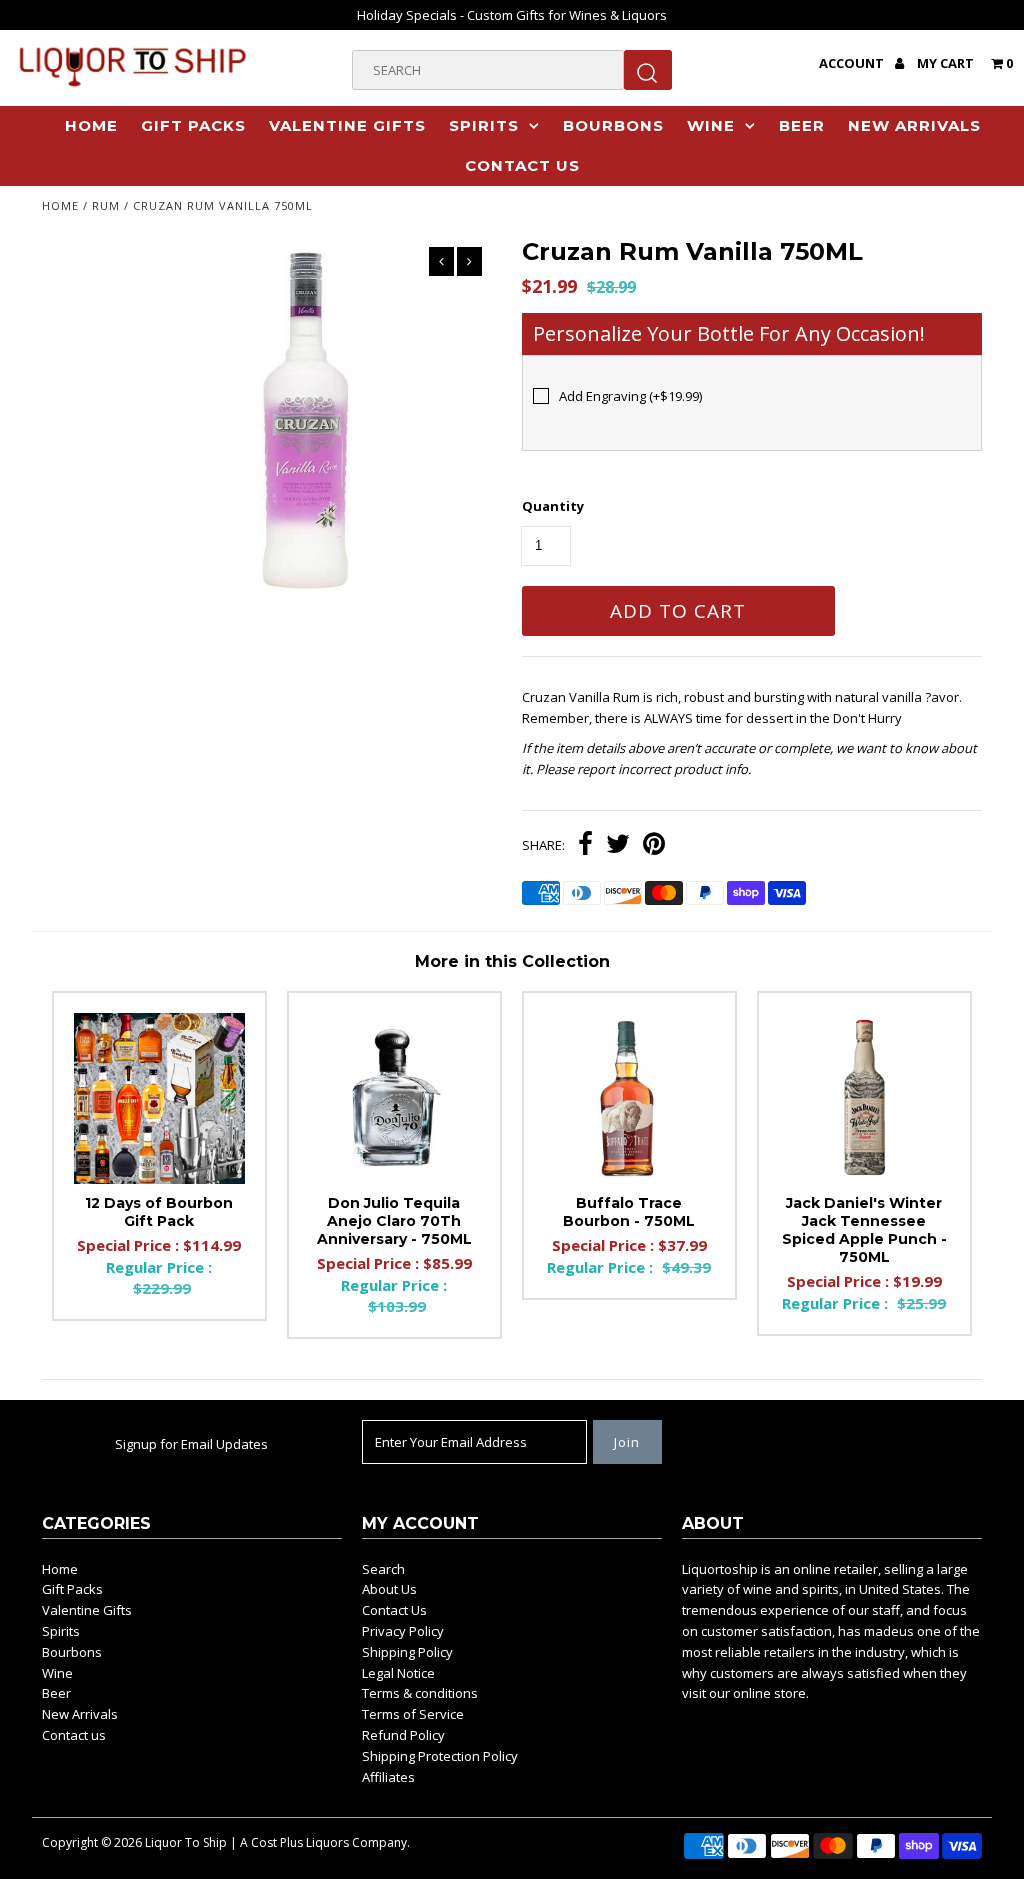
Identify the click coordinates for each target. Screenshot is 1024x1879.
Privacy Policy (403, 1631)
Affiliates (388, 1777)
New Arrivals (914, 125)
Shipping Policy (407, 1652)
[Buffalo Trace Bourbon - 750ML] (629, 1098)
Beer (802, 125)
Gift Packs (193, 125)
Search (383, 1569)
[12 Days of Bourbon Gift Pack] (159, 1098)
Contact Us (394, 1610)
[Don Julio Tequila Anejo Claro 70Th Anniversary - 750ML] (394, 1098)
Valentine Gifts (347, 125)
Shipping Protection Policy (440, 1756)
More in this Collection (512, 961)
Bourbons (613, 125)
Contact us (522, 165)
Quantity (553, 506)
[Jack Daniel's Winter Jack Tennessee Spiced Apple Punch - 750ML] (864, 1098)
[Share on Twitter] (618, 846)
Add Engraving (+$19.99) (630, 396)
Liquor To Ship (186, 1842)
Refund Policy (403, 1735)
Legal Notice (398, 1673)
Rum (106, 205)
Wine (711, 125)
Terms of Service (413, 1714)
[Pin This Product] (654, 846)
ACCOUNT (853, 63)
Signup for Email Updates (191, 1444)
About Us (389, 1589)
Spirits (484, 125)
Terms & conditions (420, 1693)
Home (91, 125)
